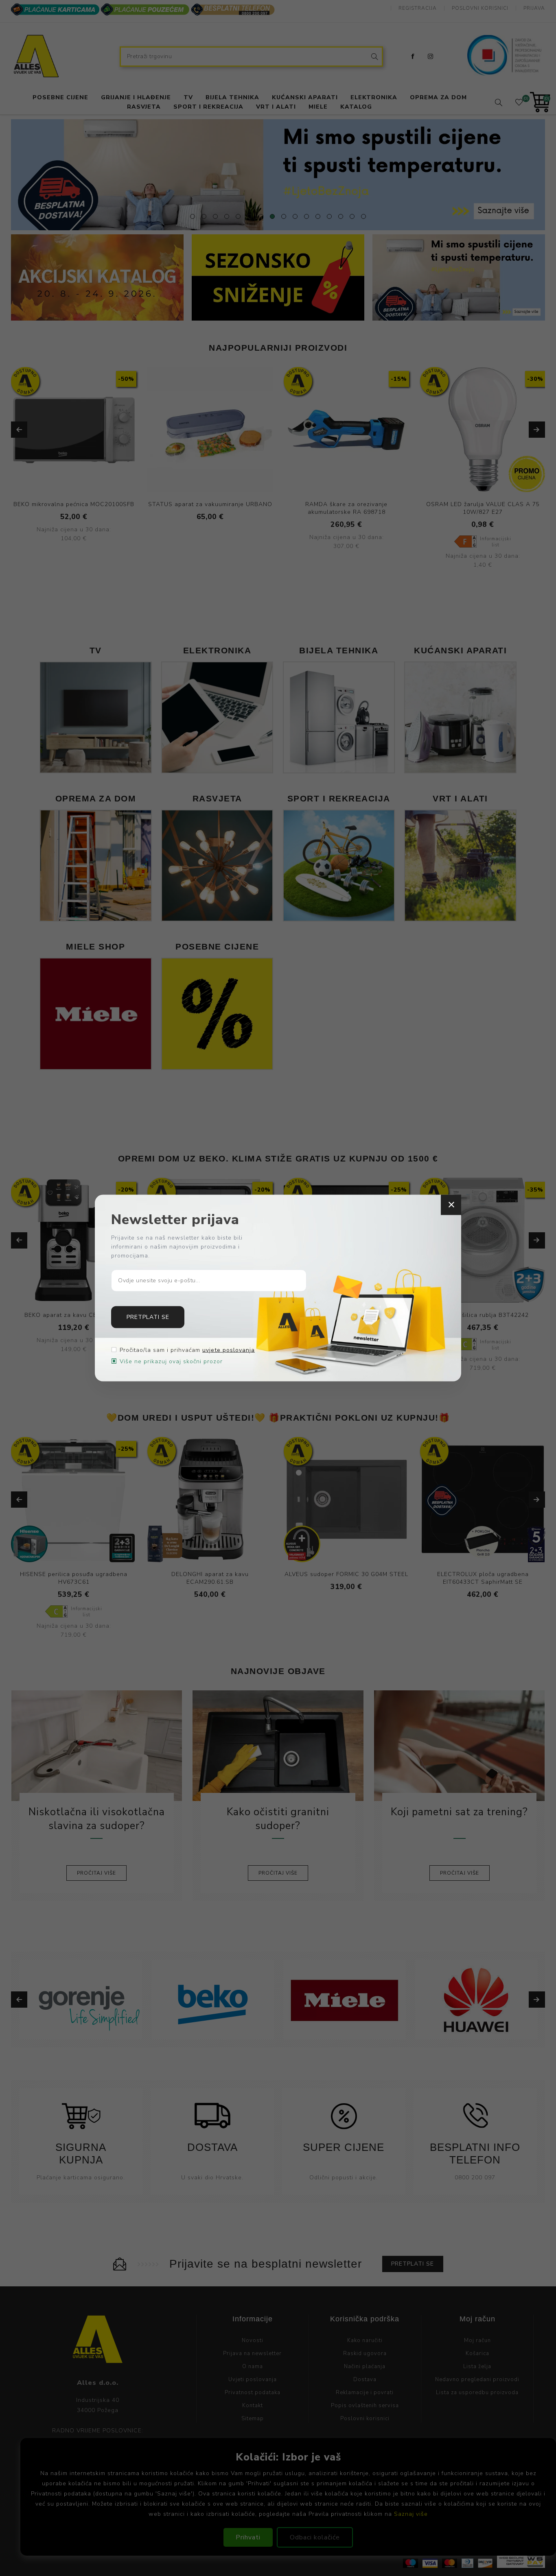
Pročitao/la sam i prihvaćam (187, 1350)
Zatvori (451, 1205)
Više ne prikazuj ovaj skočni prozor (171, 1361)
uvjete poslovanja (229, 1350)
